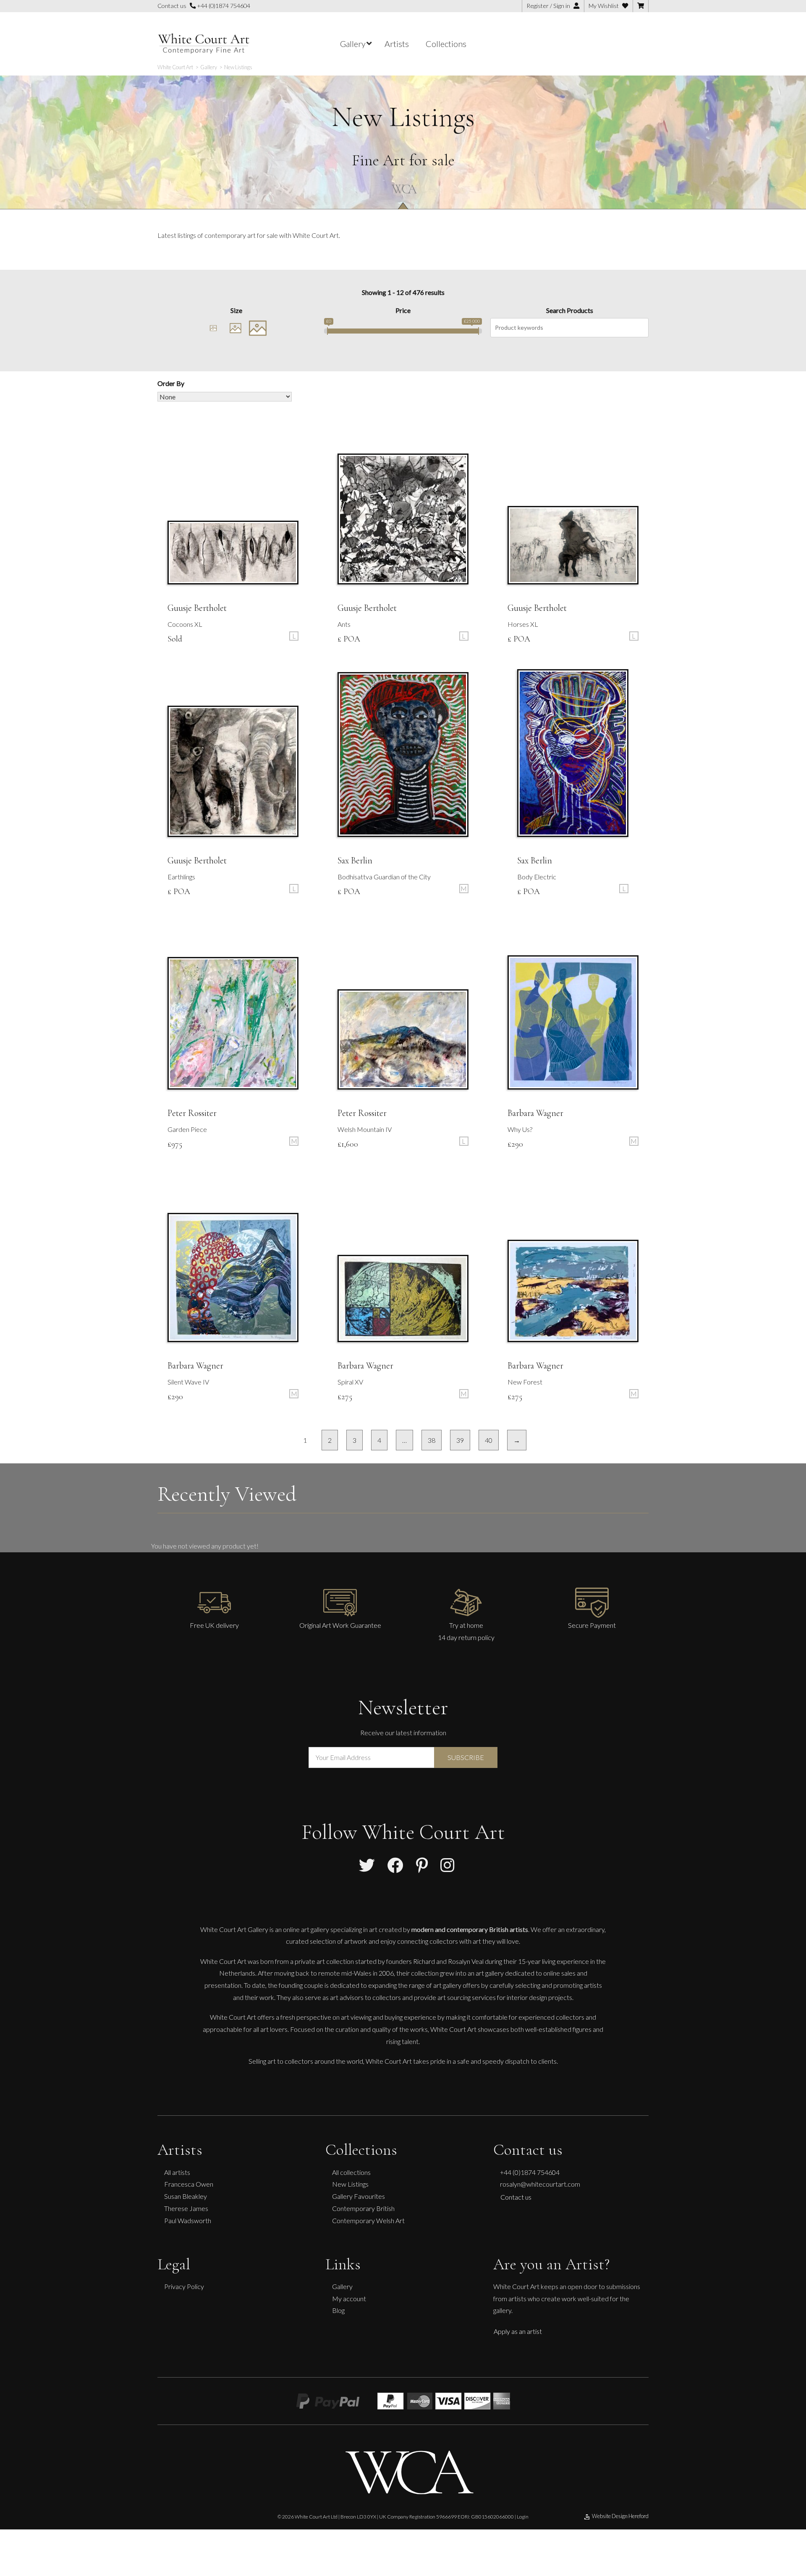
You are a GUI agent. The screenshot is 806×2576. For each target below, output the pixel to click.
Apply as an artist (518, 2331)
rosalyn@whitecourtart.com (540, 2184)
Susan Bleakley (186, 2196)
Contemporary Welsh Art (368, 2220)
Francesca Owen (189, 2184)
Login (523, 2517)
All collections (351, 2172)
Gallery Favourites (359, 2196)
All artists (177, 2172)
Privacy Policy (184, 2286)
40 (489, 1440)
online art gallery (306, 1929)
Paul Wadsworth (188, 2220)
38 (432, 1440)
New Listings (350, 2184)
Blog (338, 2310)
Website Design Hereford (620, 2516)
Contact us (516, 2197)
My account (349, 2298)
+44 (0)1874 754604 (223, 6)
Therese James (186, 2208)
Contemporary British (363, 2208)
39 (460, 1440)
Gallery (342, 2286)
